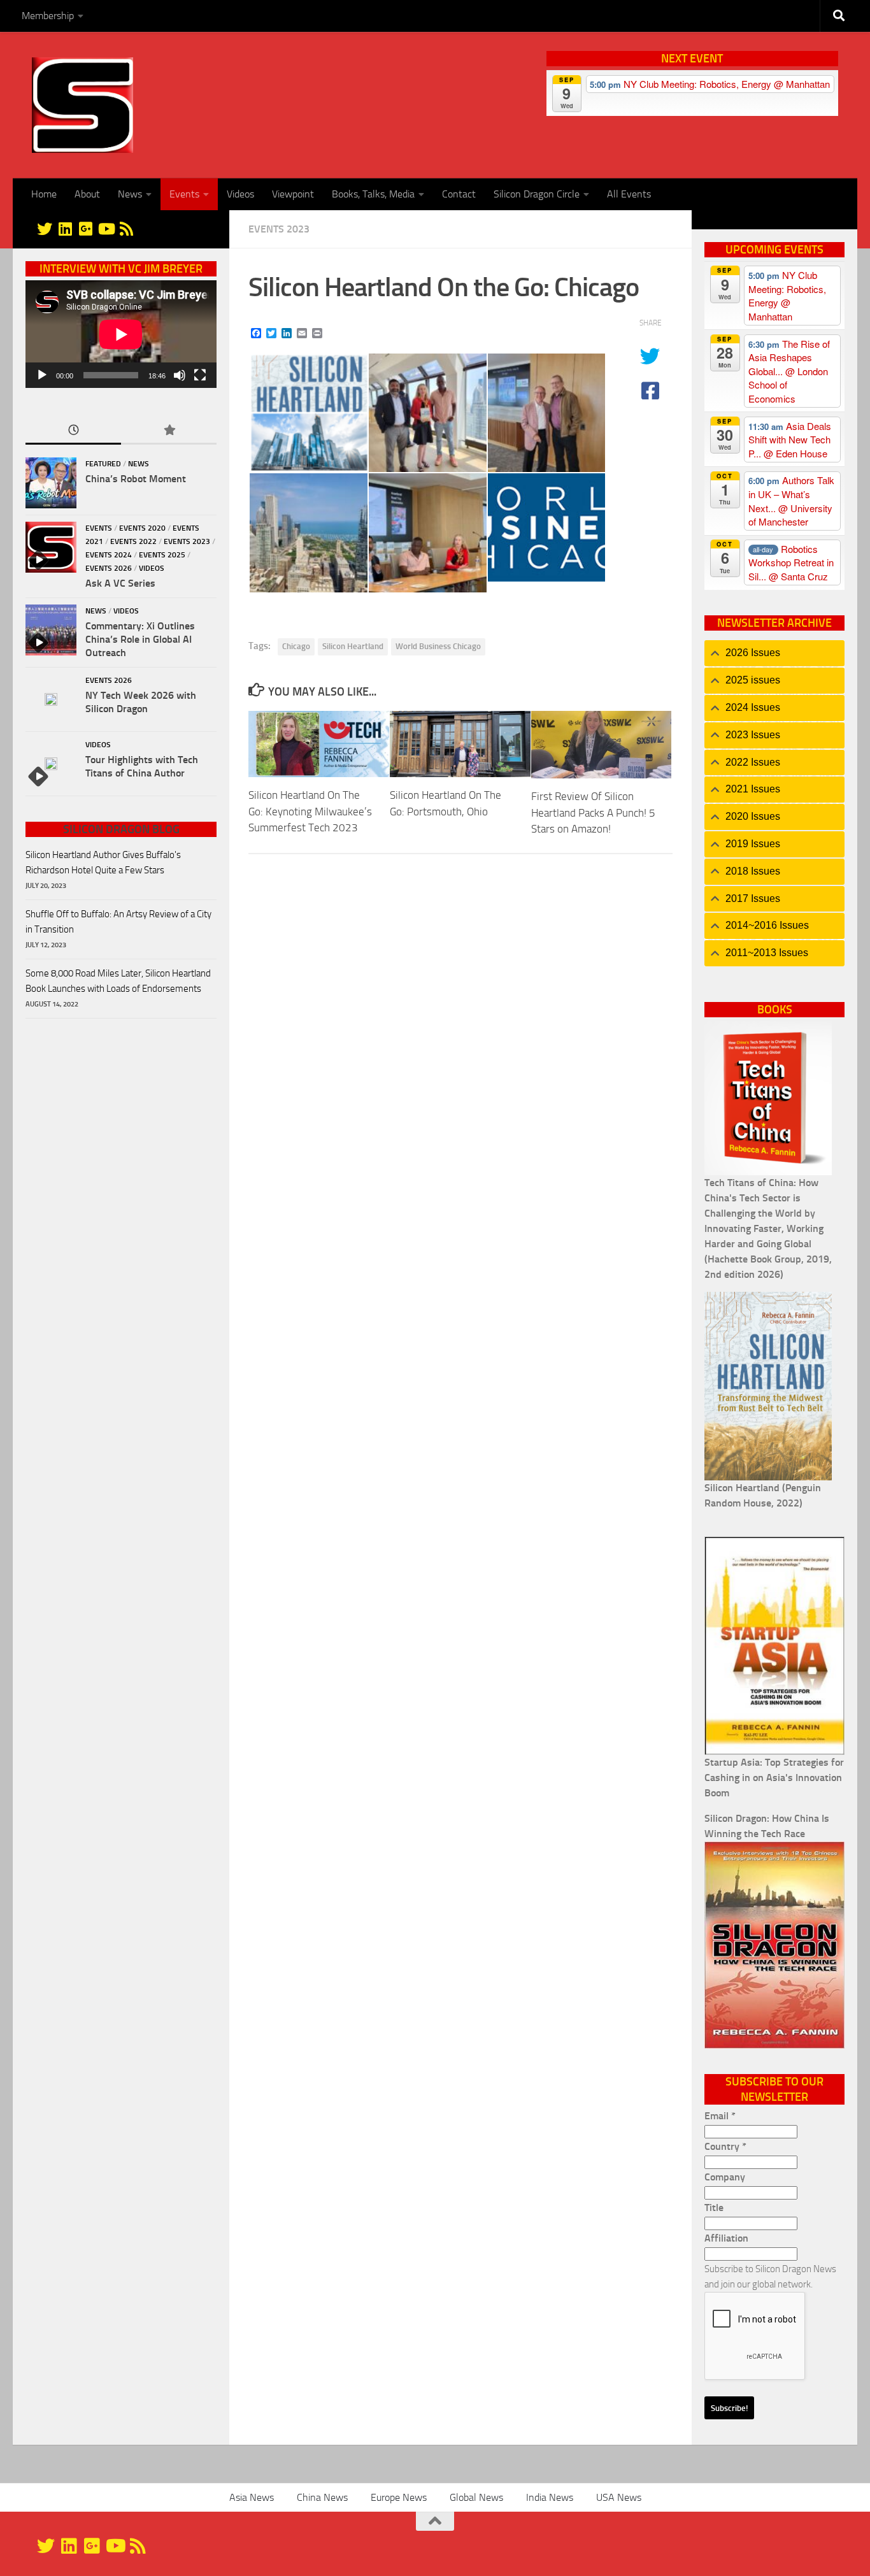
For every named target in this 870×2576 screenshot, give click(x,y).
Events (184, 194)
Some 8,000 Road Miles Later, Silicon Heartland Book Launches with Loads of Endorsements (118, 981)
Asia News (252, 2497)
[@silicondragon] (45, 229)
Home (44, 194)
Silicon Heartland (353, 646)
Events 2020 (142, 528)
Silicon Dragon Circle (537, 194)
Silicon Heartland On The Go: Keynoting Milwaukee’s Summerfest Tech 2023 (310, 811)
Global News (476, 2497)
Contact (459, 194)
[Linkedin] (65, 229)
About (87, 194)
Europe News (399, 2497)
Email (720, 2116)
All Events (629, 194)
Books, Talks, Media (373, 194)
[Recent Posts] (73, 431)
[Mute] (180, 375)
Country (725, 2146)
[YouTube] (106, 229)
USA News (619, 2497)
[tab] (774, 653)
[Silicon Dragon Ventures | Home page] (82, 105)
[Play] (42, 375)
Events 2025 (162, 555)
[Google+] (85, 229)
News (130, 194)
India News (550, 2497)
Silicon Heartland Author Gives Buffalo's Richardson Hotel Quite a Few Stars (103, 862)
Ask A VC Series (120, 583)
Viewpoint (293, 194)
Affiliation (726, 2238)
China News (322, 2497)
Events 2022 (133, 541)
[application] (121, 334)
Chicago (296, 646)
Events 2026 (109, 568)
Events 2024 (109, 555)
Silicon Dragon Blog (121, 829)
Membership (48, 16)
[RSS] (126, 229)
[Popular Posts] (169, 431)
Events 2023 (279, 229)
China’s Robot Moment (136, 479)
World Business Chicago (438, 646)
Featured (103, 464)
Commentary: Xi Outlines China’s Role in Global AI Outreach (140, 639)
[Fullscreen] (200, 375)
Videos (240, 194)
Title (714, 2207)
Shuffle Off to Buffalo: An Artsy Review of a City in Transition (118, 922)
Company (725, 2177)
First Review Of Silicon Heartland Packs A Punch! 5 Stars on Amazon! (593, 812)
